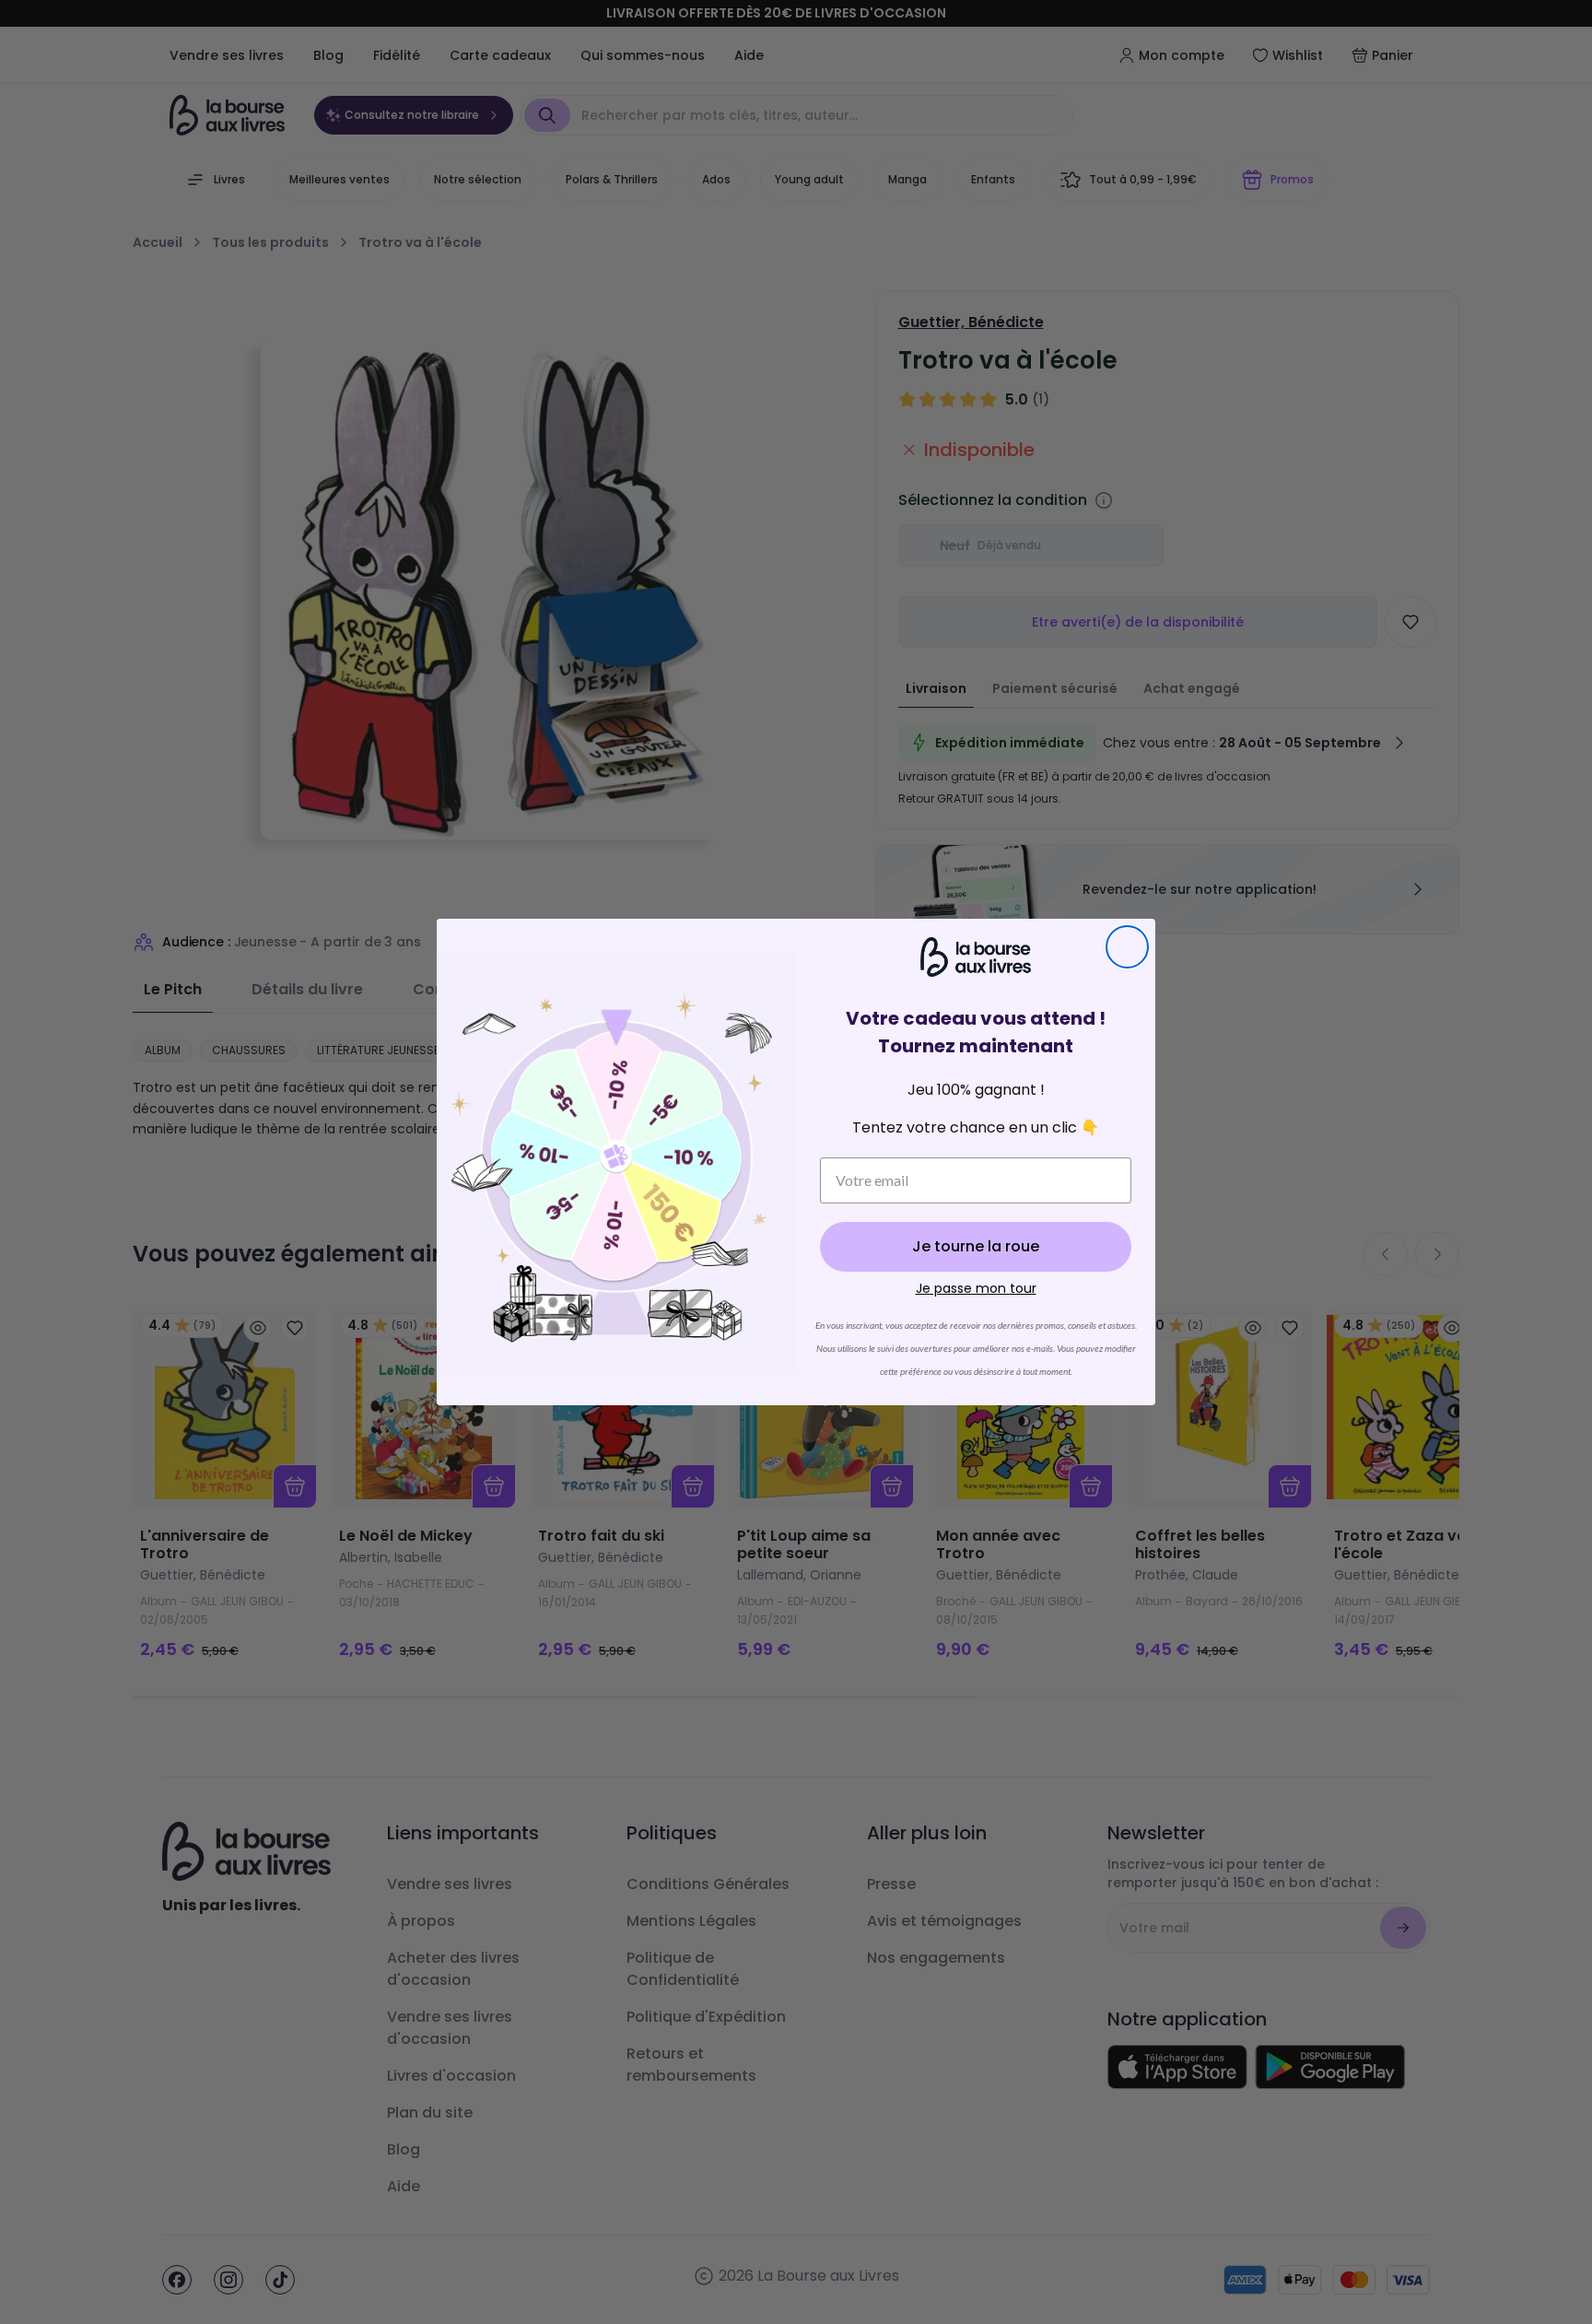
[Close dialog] (1127, 947)
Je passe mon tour (976, 1288)
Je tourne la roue (976, 1246)
